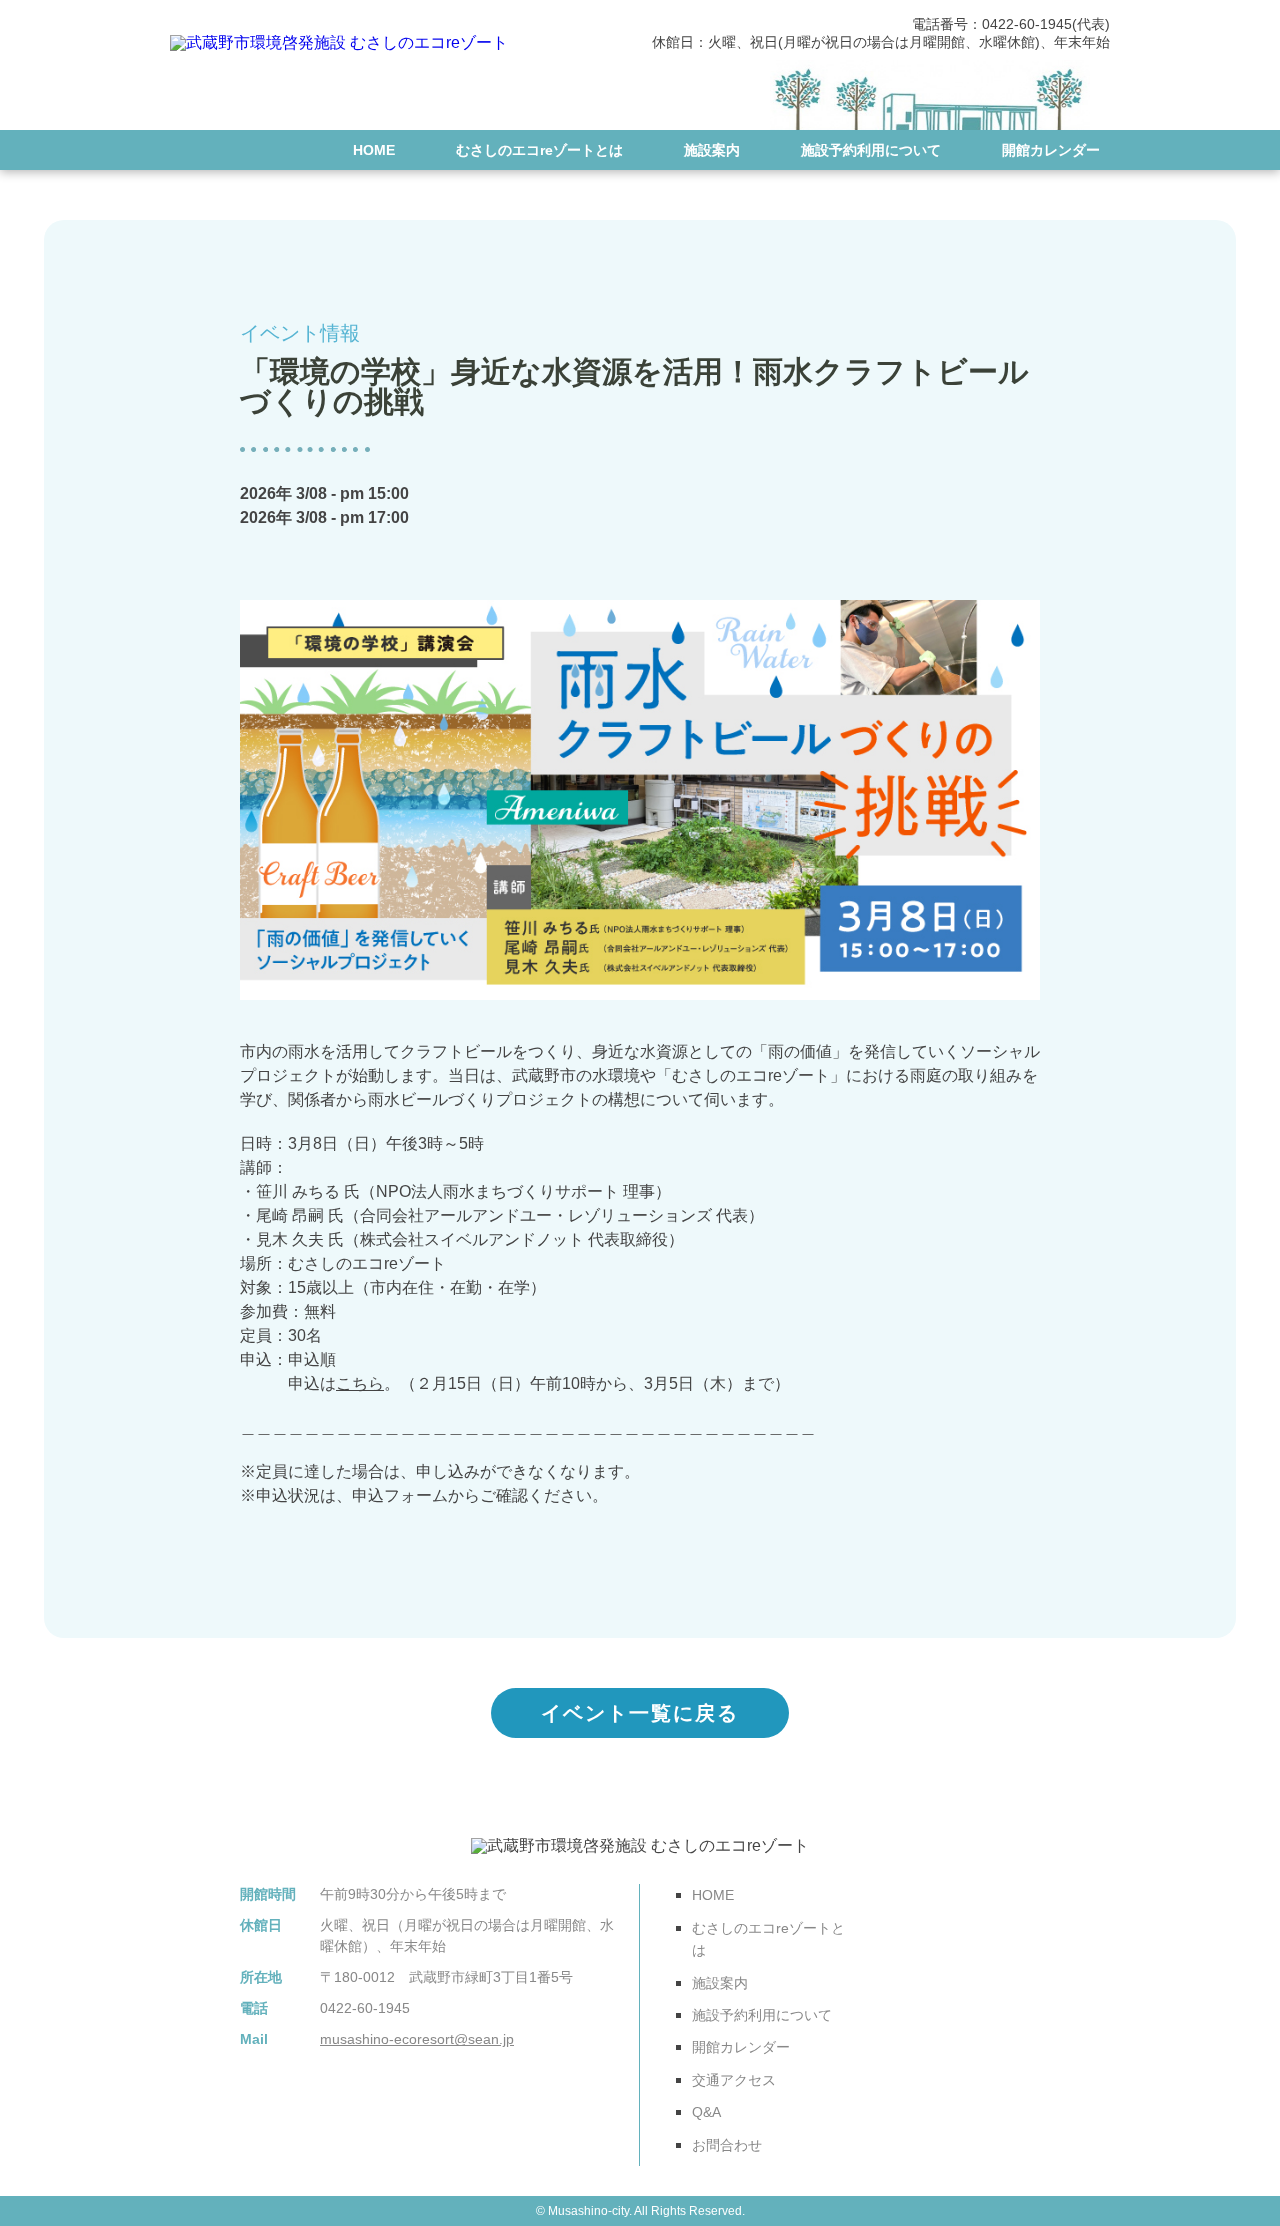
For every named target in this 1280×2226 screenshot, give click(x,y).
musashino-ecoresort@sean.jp (417, 2039)
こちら (360, 1383)
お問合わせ (1065, 209)
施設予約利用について (871, 150)
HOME (374, 150)
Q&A (953, 209)
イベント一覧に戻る (640, 1713)
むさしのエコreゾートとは (539, 150)
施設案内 (712, 150)
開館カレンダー (1051, 150)
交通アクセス (835, 209)
